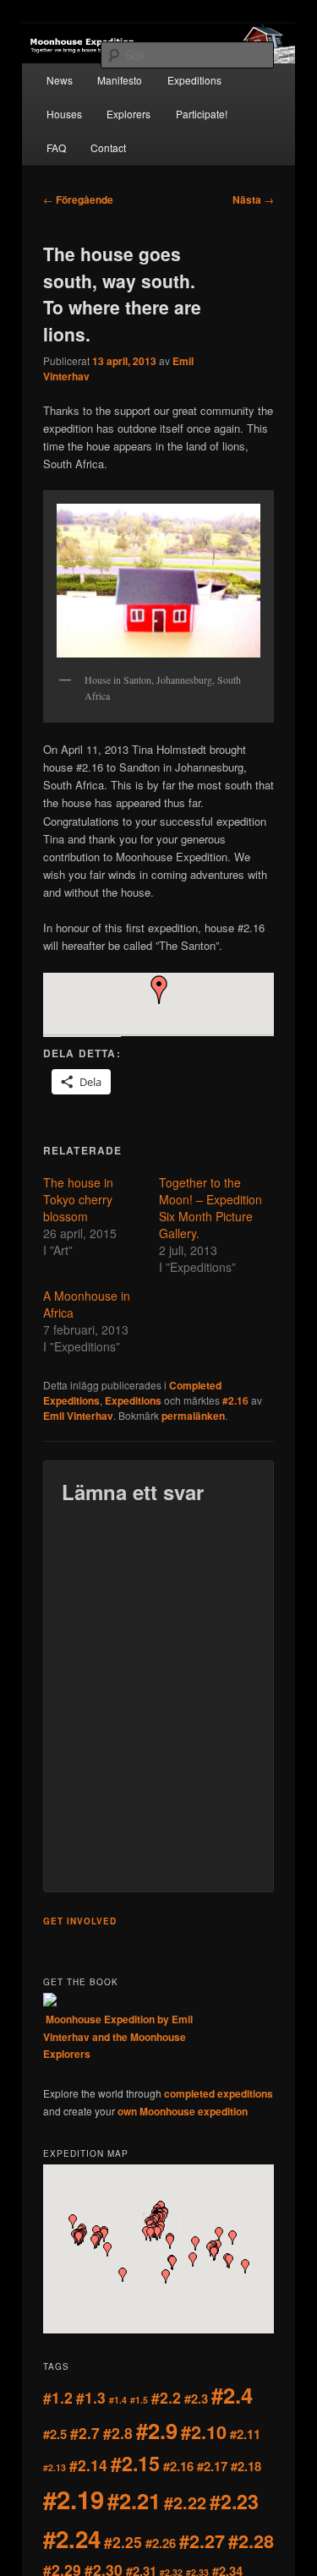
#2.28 (251, 2541)
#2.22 (185, 2502)
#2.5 (55, 2434)
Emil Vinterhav (78, 1416)
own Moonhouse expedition (183, 2111)
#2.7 (85, 2433)
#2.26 (161, 2543)
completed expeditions (219, 2093)
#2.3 (196, 2399)
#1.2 (58, 2397)
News (60, 80)
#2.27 (202, 2541)
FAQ (56, 147)
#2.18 (246, 2466)
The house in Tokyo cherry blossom (78, 1199)
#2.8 (118, 2433)
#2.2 (166, 2397)
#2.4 (232, 2395)
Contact (108, 147)
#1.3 (91, 2397)
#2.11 (245, 2434)
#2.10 (204, 2432)
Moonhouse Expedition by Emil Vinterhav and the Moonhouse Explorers (118, 2036)
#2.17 (212, 2466)
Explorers (128, 114)
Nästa (253, 199)
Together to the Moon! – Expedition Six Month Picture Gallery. (210, 1208)
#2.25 (123, 2542)
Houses (64, 114)
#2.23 (234, 2501)
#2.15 (135, 2463)
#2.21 (134, 2500)
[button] (159, 990)
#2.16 (235, 1400)
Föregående (78, 199)
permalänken (193, 1416)
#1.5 (139, 2400)
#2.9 (157, 2430)
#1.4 (118, 2400)
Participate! (202, 114)
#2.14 (88, 2465)
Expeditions (194, 80)
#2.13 (55, 2467)
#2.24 (72, 2539)
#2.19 (74, 2499)
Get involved (80, 1921)
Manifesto (120, 80)
